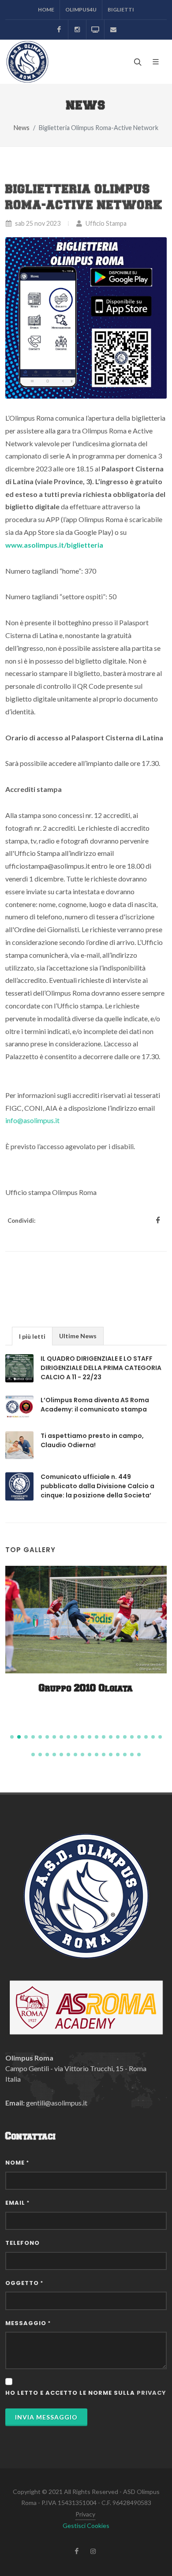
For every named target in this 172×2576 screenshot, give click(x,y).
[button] (12, 1737)
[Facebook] (59, 30)
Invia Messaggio (46, 2417)
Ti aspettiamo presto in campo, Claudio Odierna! (92, 1440)
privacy (151, 2393)
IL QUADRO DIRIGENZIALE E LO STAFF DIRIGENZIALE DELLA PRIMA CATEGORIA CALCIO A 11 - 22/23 (101, 1368)
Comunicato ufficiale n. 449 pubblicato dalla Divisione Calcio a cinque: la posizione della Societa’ (97, 1486)
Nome (17, 2163)
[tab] (32, 1336)
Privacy (85, 2514)
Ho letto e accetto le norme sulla (86, 2393)
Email (17, 2203)
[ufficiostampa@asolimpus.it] (113, 30)
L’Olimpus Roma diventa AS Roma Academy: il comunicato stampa (95, 1405)
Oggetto (24, 2283)
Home (46, 9)
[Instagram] (77, 30)
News (22, 128)
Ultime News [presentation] (78, 1336)
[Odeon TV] (95, 30)
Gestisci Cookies (86, 2526)
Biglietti (121, 9)
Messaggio (28, 2323)
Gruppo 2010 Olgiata (86, 1689)
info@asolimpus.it (32, 1120)
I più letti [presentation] (32, 1336)
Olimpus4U (81, 9)
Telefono (22, 2243)
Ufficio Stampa (105, 223)
